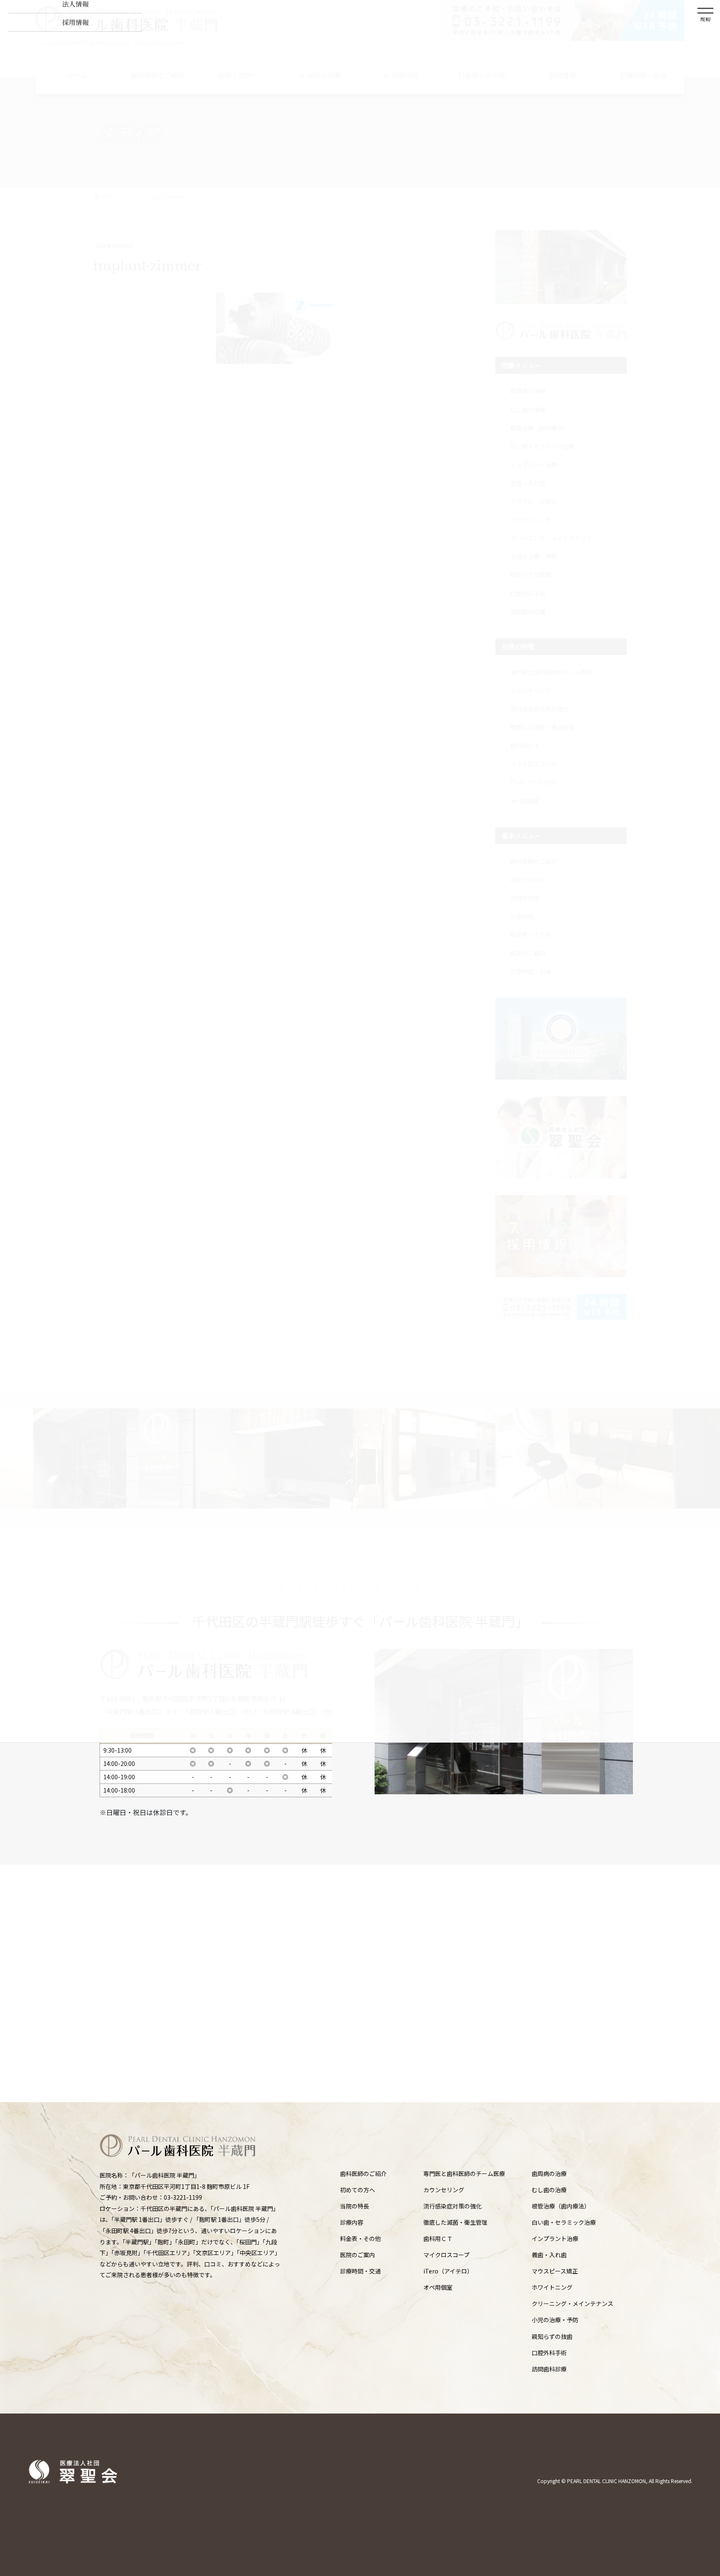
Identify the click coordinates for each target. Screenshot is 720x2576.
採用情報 (75, 22)
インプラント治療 (555, 2238)
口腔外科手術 (549, 2353)
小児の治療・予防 (555, 2320)
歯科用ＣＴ (438, 2238)
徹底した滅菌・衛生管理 (455, 2222)
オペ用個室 (438, 2287)
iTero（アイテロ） (448, 2271)
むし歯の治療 (549, 2190)
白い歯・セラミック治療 (564, 2222)
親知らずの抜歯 (552, 2336)
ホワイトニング (552, 2287)
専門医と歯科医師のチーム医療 (464, 2173)
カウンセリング (444, 2190)
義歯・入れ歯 (549, 2255)
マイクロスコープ (446, 2255)
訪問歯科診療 (549, 2369)
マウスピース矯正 (555, 2271)
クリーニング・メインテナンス (572, 2303)
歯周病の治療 (549, 2173)
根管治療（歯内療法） (561, 2206)
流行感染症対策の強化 (452, 2206)
